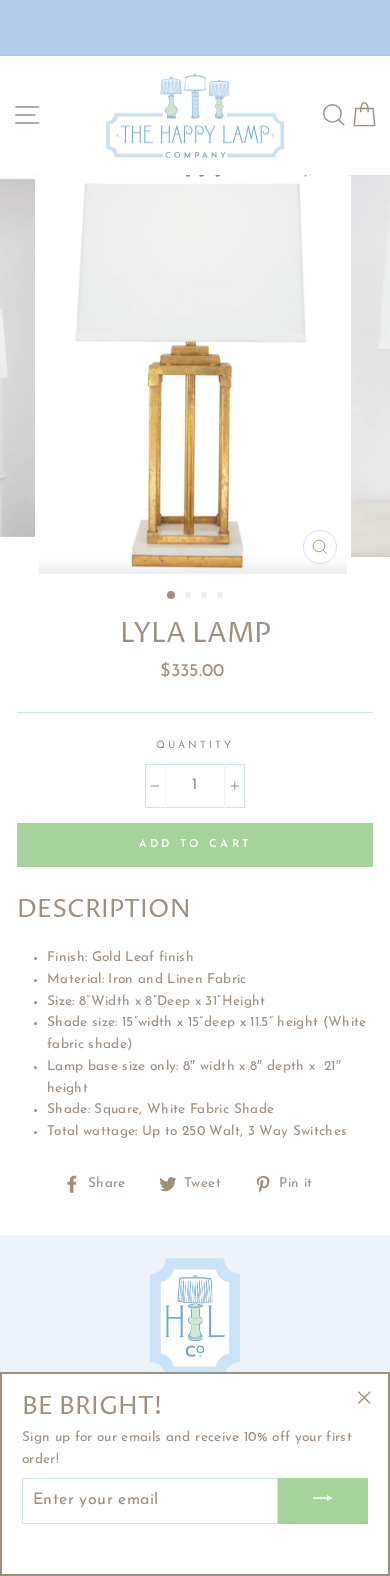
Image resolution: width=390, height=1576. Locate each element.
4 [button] (222, 597)
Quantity (195, 745)
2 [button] (190, 597)
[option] (195, 374)
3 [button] (206, 597)
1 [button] (172, 596)
